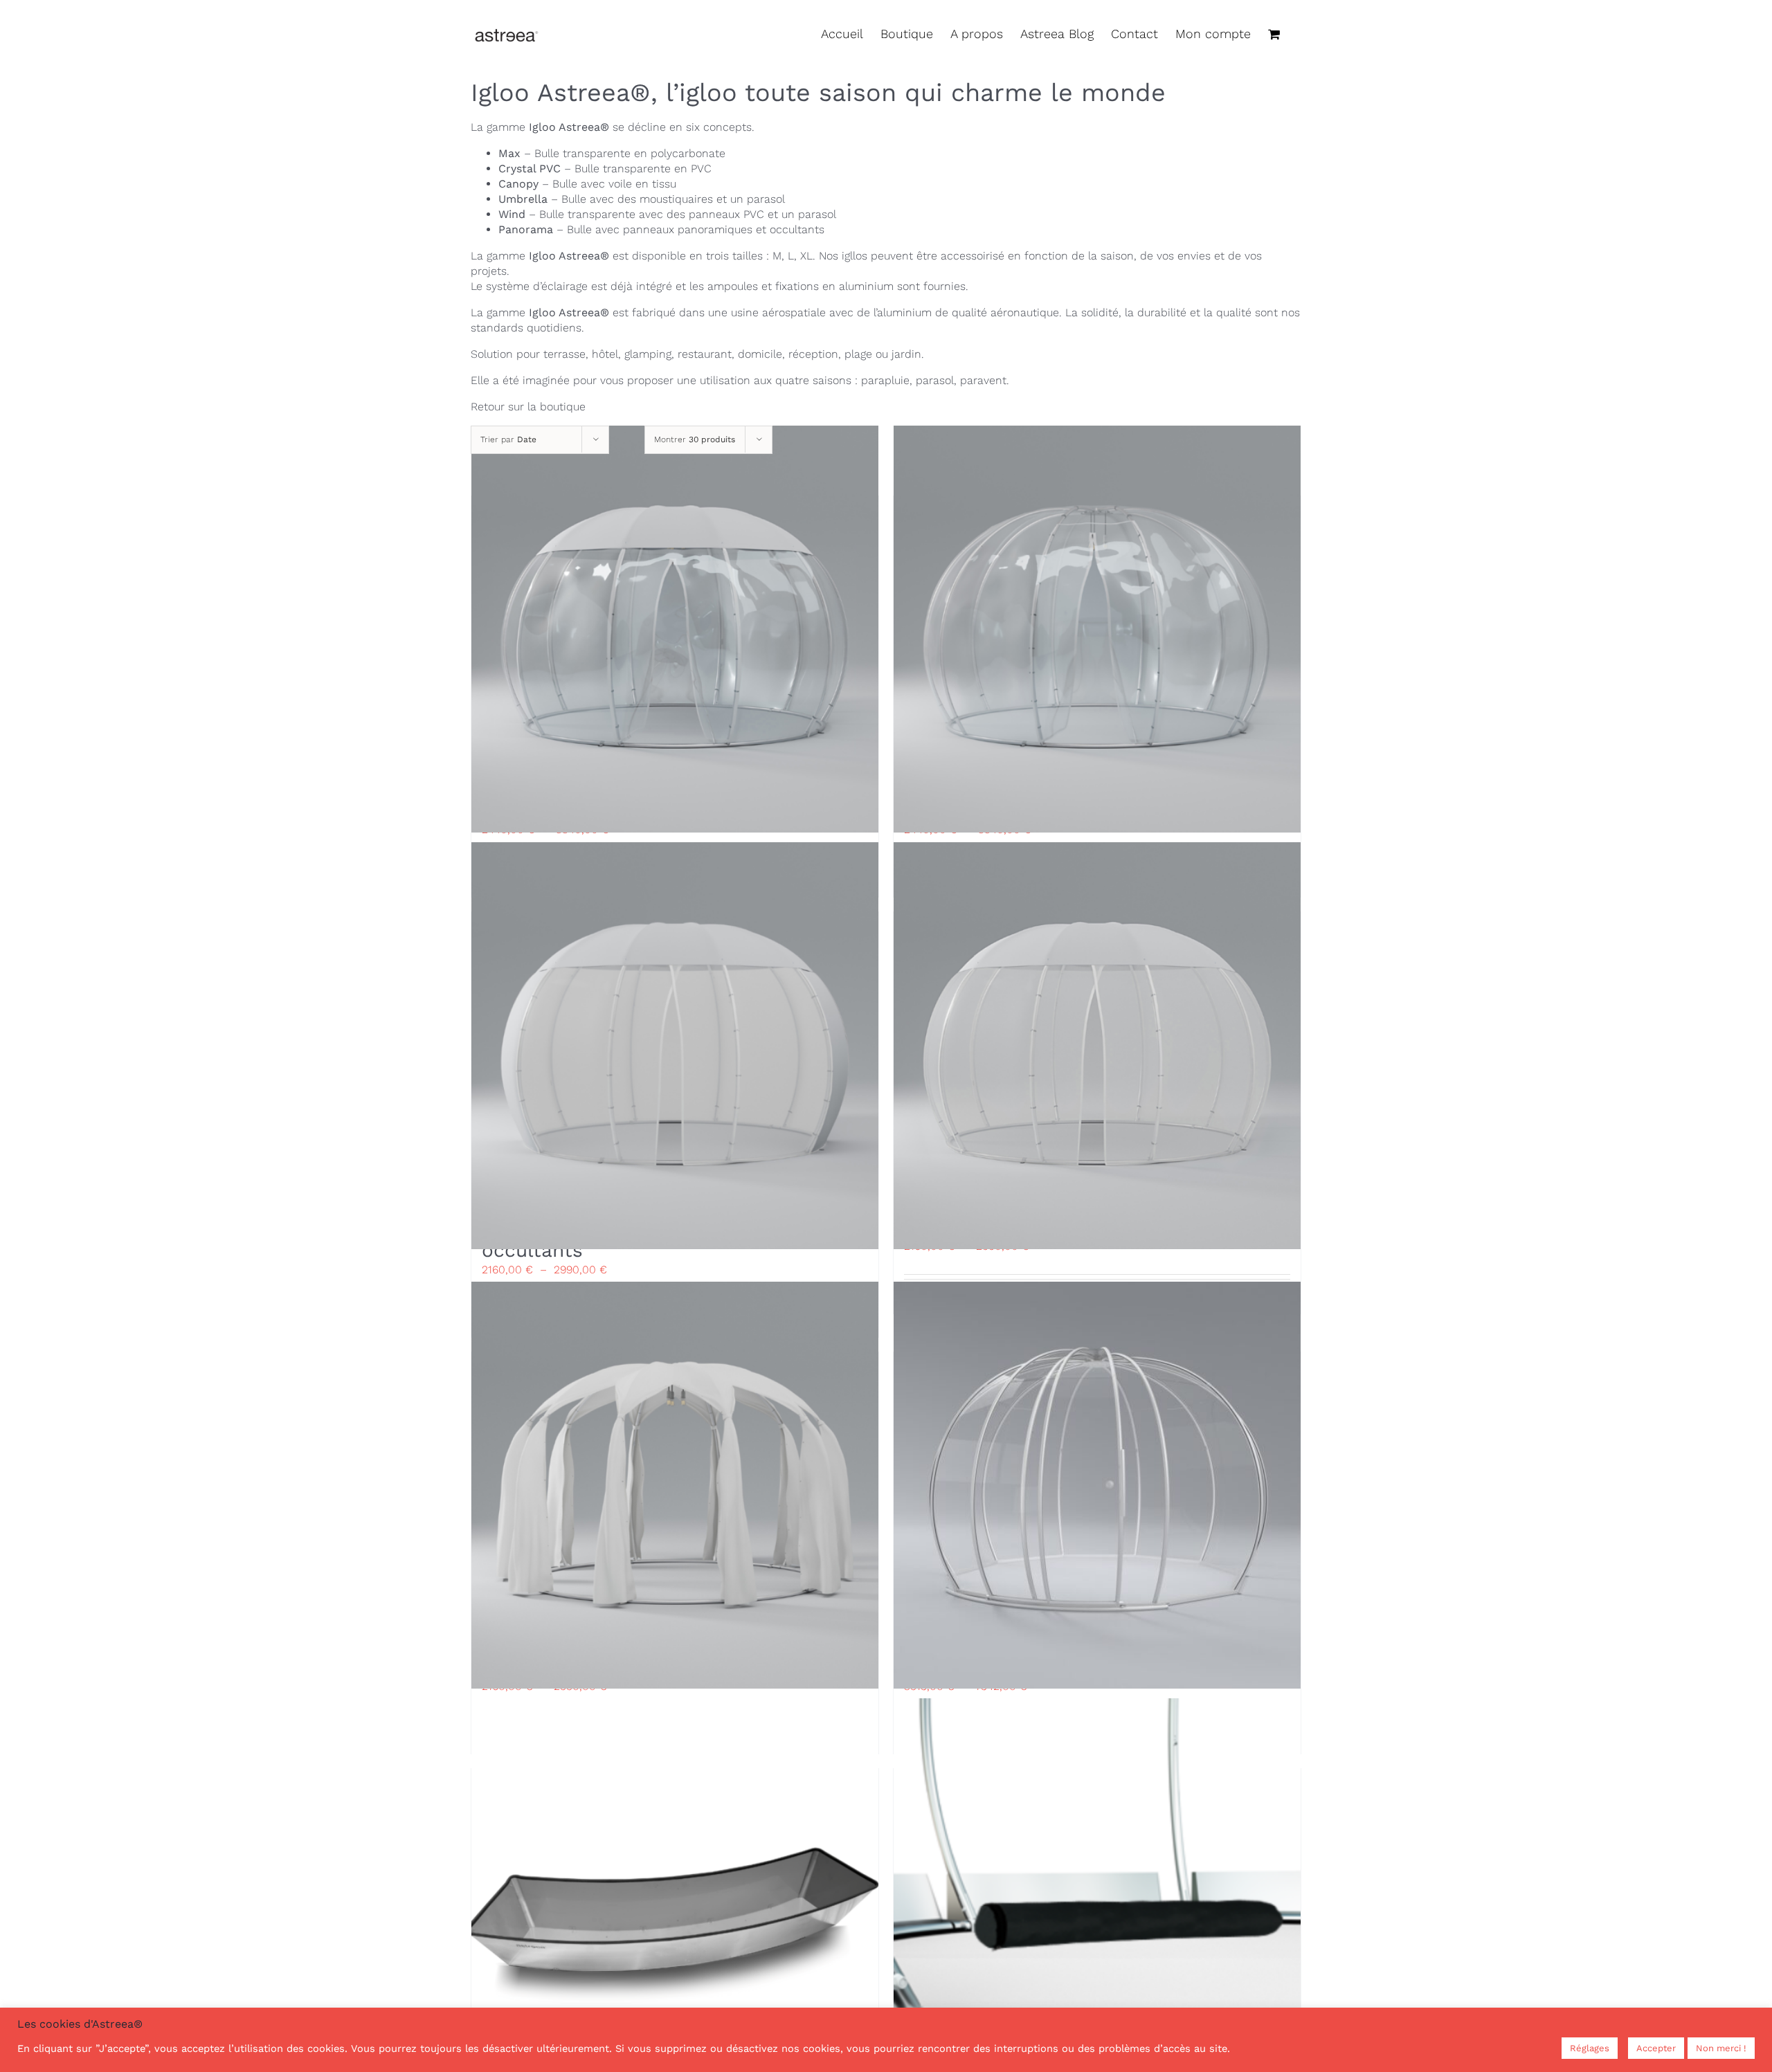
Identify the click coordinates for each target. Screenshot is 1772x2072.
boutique (563, 407)
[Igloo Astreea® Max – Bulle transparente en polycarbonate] (1097, 1485)
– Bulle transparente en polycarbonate (612, 153)
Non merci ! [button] (1721, 2048)
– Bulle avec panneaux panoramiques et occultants (661, 229)
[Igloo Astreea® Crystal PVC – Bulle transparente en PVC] (1097, 629)
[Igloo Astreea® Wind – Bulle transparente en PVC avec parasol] (675, 629)
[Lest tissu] (1097, 1902)
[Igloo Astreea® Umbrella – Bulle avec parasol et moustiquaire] (1097, 1045)
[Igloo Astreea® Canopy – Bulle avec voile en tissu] (675, 1485)
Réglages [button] (1590, 2048)
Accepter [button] (1656, 2048)
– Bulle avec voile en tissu (587, 184)
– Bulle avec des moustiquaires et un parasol (642, 199)
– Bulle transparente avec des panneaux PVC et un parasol (667, 214)
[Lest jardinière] (675, 1902)
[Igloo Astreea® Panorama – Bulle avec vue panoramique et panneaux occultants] (675, 1045)
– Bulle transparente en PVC (605, 169)
